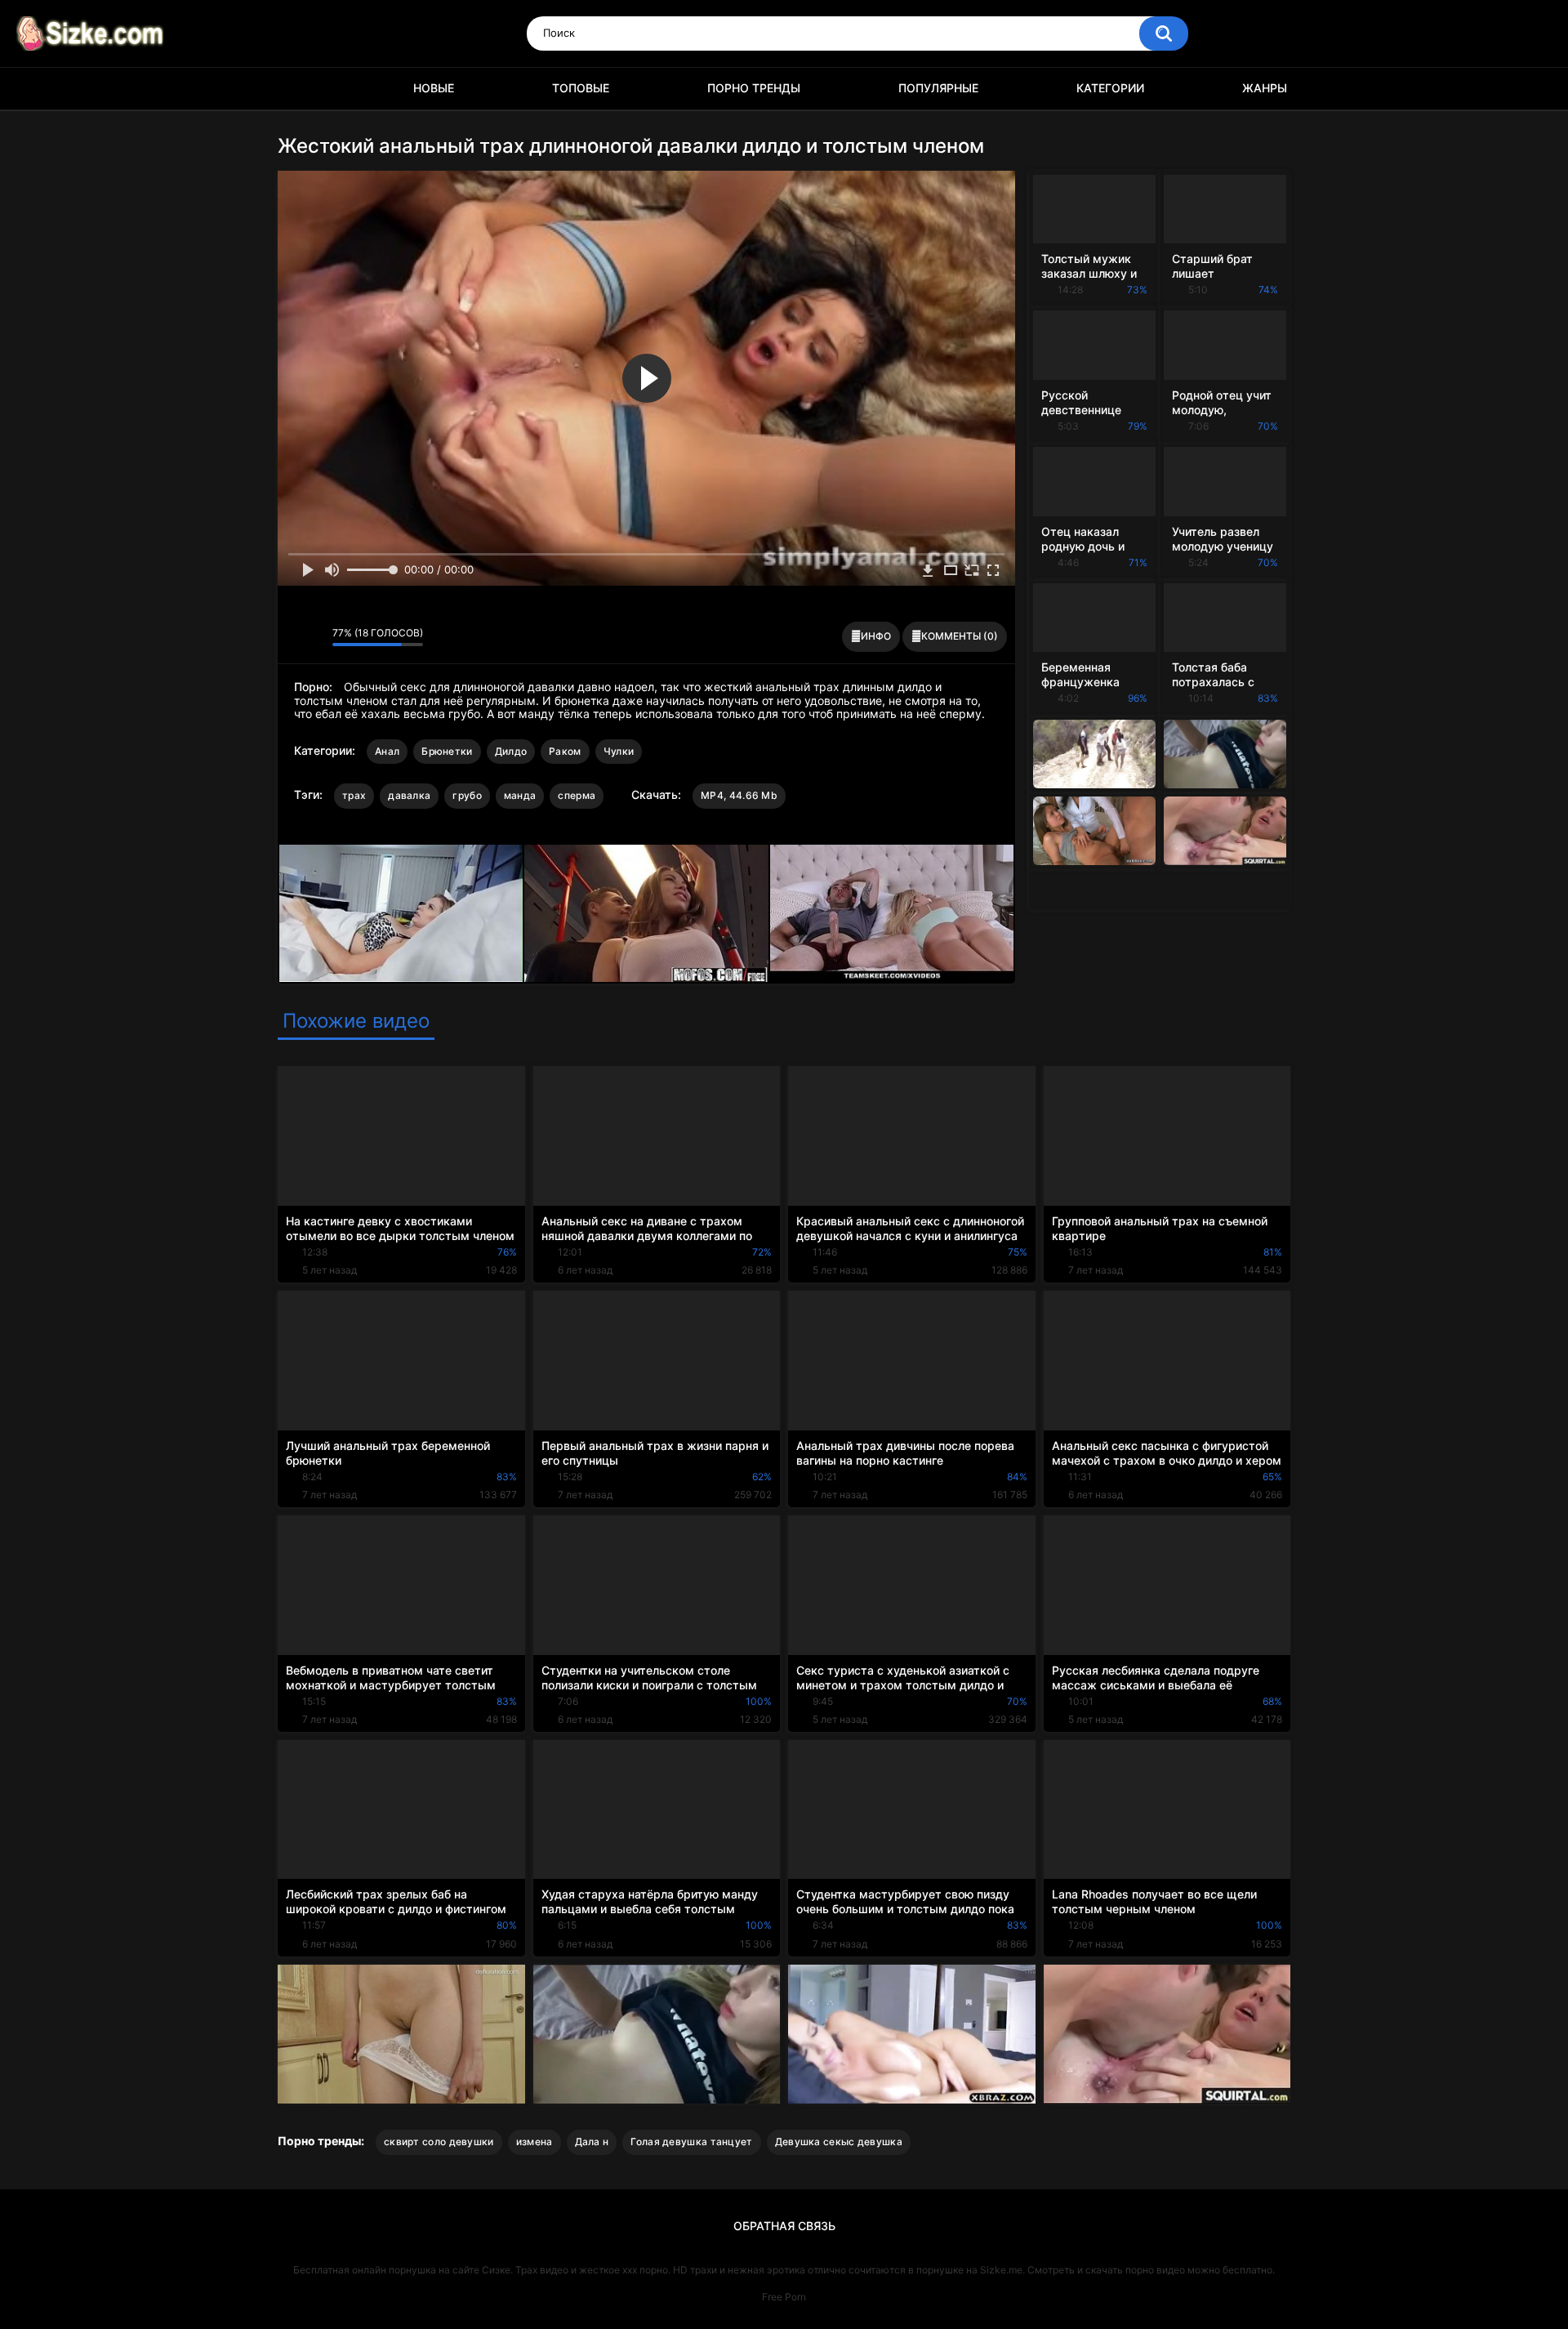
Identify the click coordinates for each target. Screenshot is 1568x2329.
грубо (467, 795)
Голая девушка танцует (691, 2142)
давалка (409, 795)
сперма (577, 795)
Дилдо (511, 751)
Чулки (619, 751)
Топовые (581, 88)
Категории (1110, 88)
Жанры (1265, 88)
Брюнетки (447, 751)
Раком (565, 751)
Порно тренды (754, 88)
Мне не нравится (316, 637)
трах (354, 795)
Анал (387, 751)
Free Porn (784, 2297)
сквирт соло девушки (439, 2142)
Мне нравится (294, 637)
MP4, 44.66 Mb (739, 795)
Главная (298, 89)
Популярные (938, 88)
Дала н (592, 2142)
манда (520, 795)
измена (535, 2142)
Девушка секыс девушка (839, 2142)
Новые (434, 88)
